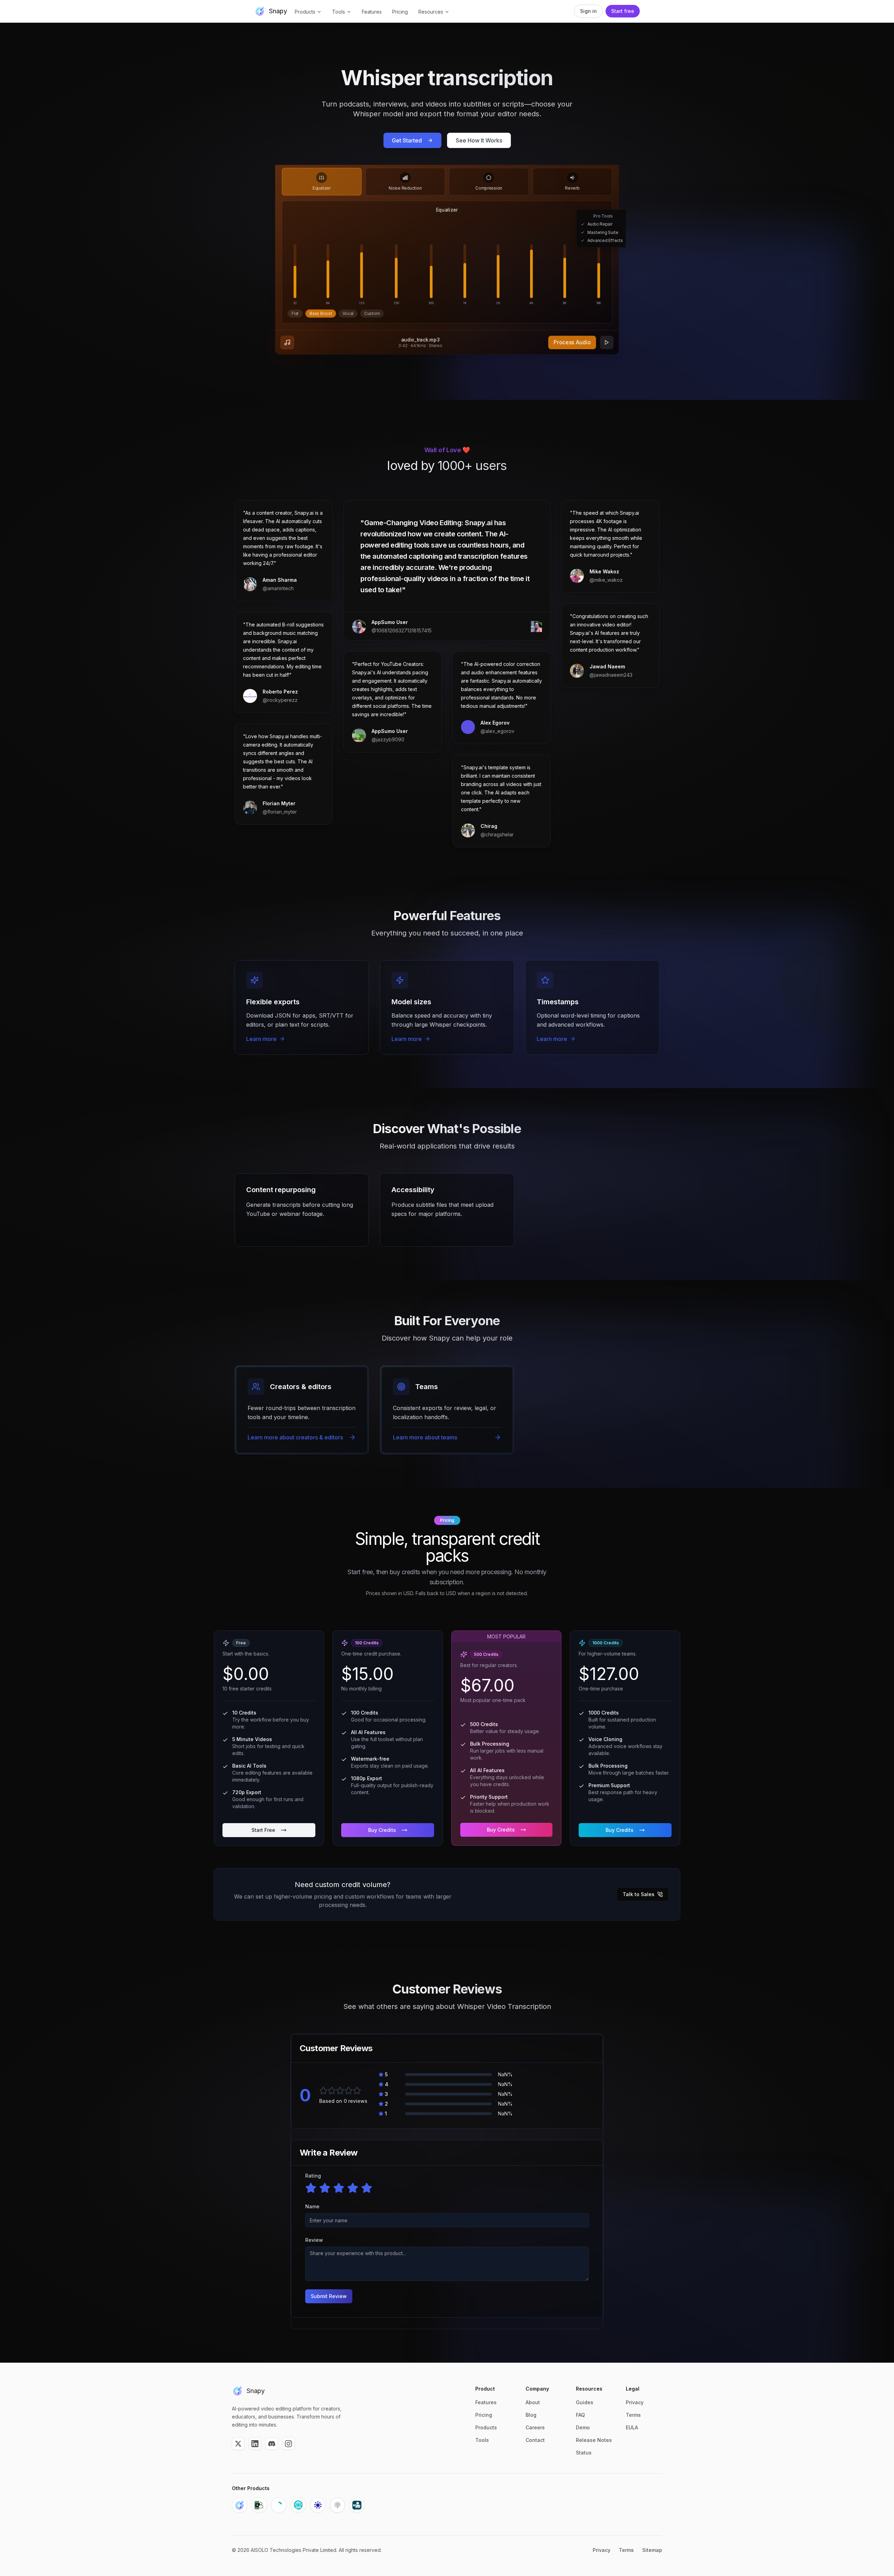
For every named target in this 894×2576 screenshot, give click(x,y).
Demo (583, 2427)
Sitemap (652, 2550)
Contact (535, 2440)
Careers (535, 2427)
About (533, 2402)
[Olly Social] (298, 2505)
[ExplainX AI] (337, 2505)
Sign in (588, 11)
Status (584, 2453)
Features (372, 12)
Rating (313, 2176)
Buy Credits (382, 1830)
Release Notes (594, 2440)
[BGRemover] (259, 2505)
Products (305, 12)
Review (314, 2240)
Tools (339, 12)
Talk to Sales (639, 1894)
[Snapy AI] (240, 2505)
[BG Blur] (357, 2505)
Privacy (635, 2402)
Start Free (263, 1830)
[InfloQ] (318, 2505)
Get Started (407, 140)
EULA (632, 2427)
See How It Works (479, 140)
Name (312, 2206)
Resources (431, 12)
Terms (633, 2415)
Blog (531, 2415)
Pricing (400, 12)
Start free (623, 11)
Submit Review (329, 2296)
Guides (585, 2402)
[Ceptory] (279, 2505)
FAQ (580, 2415)
